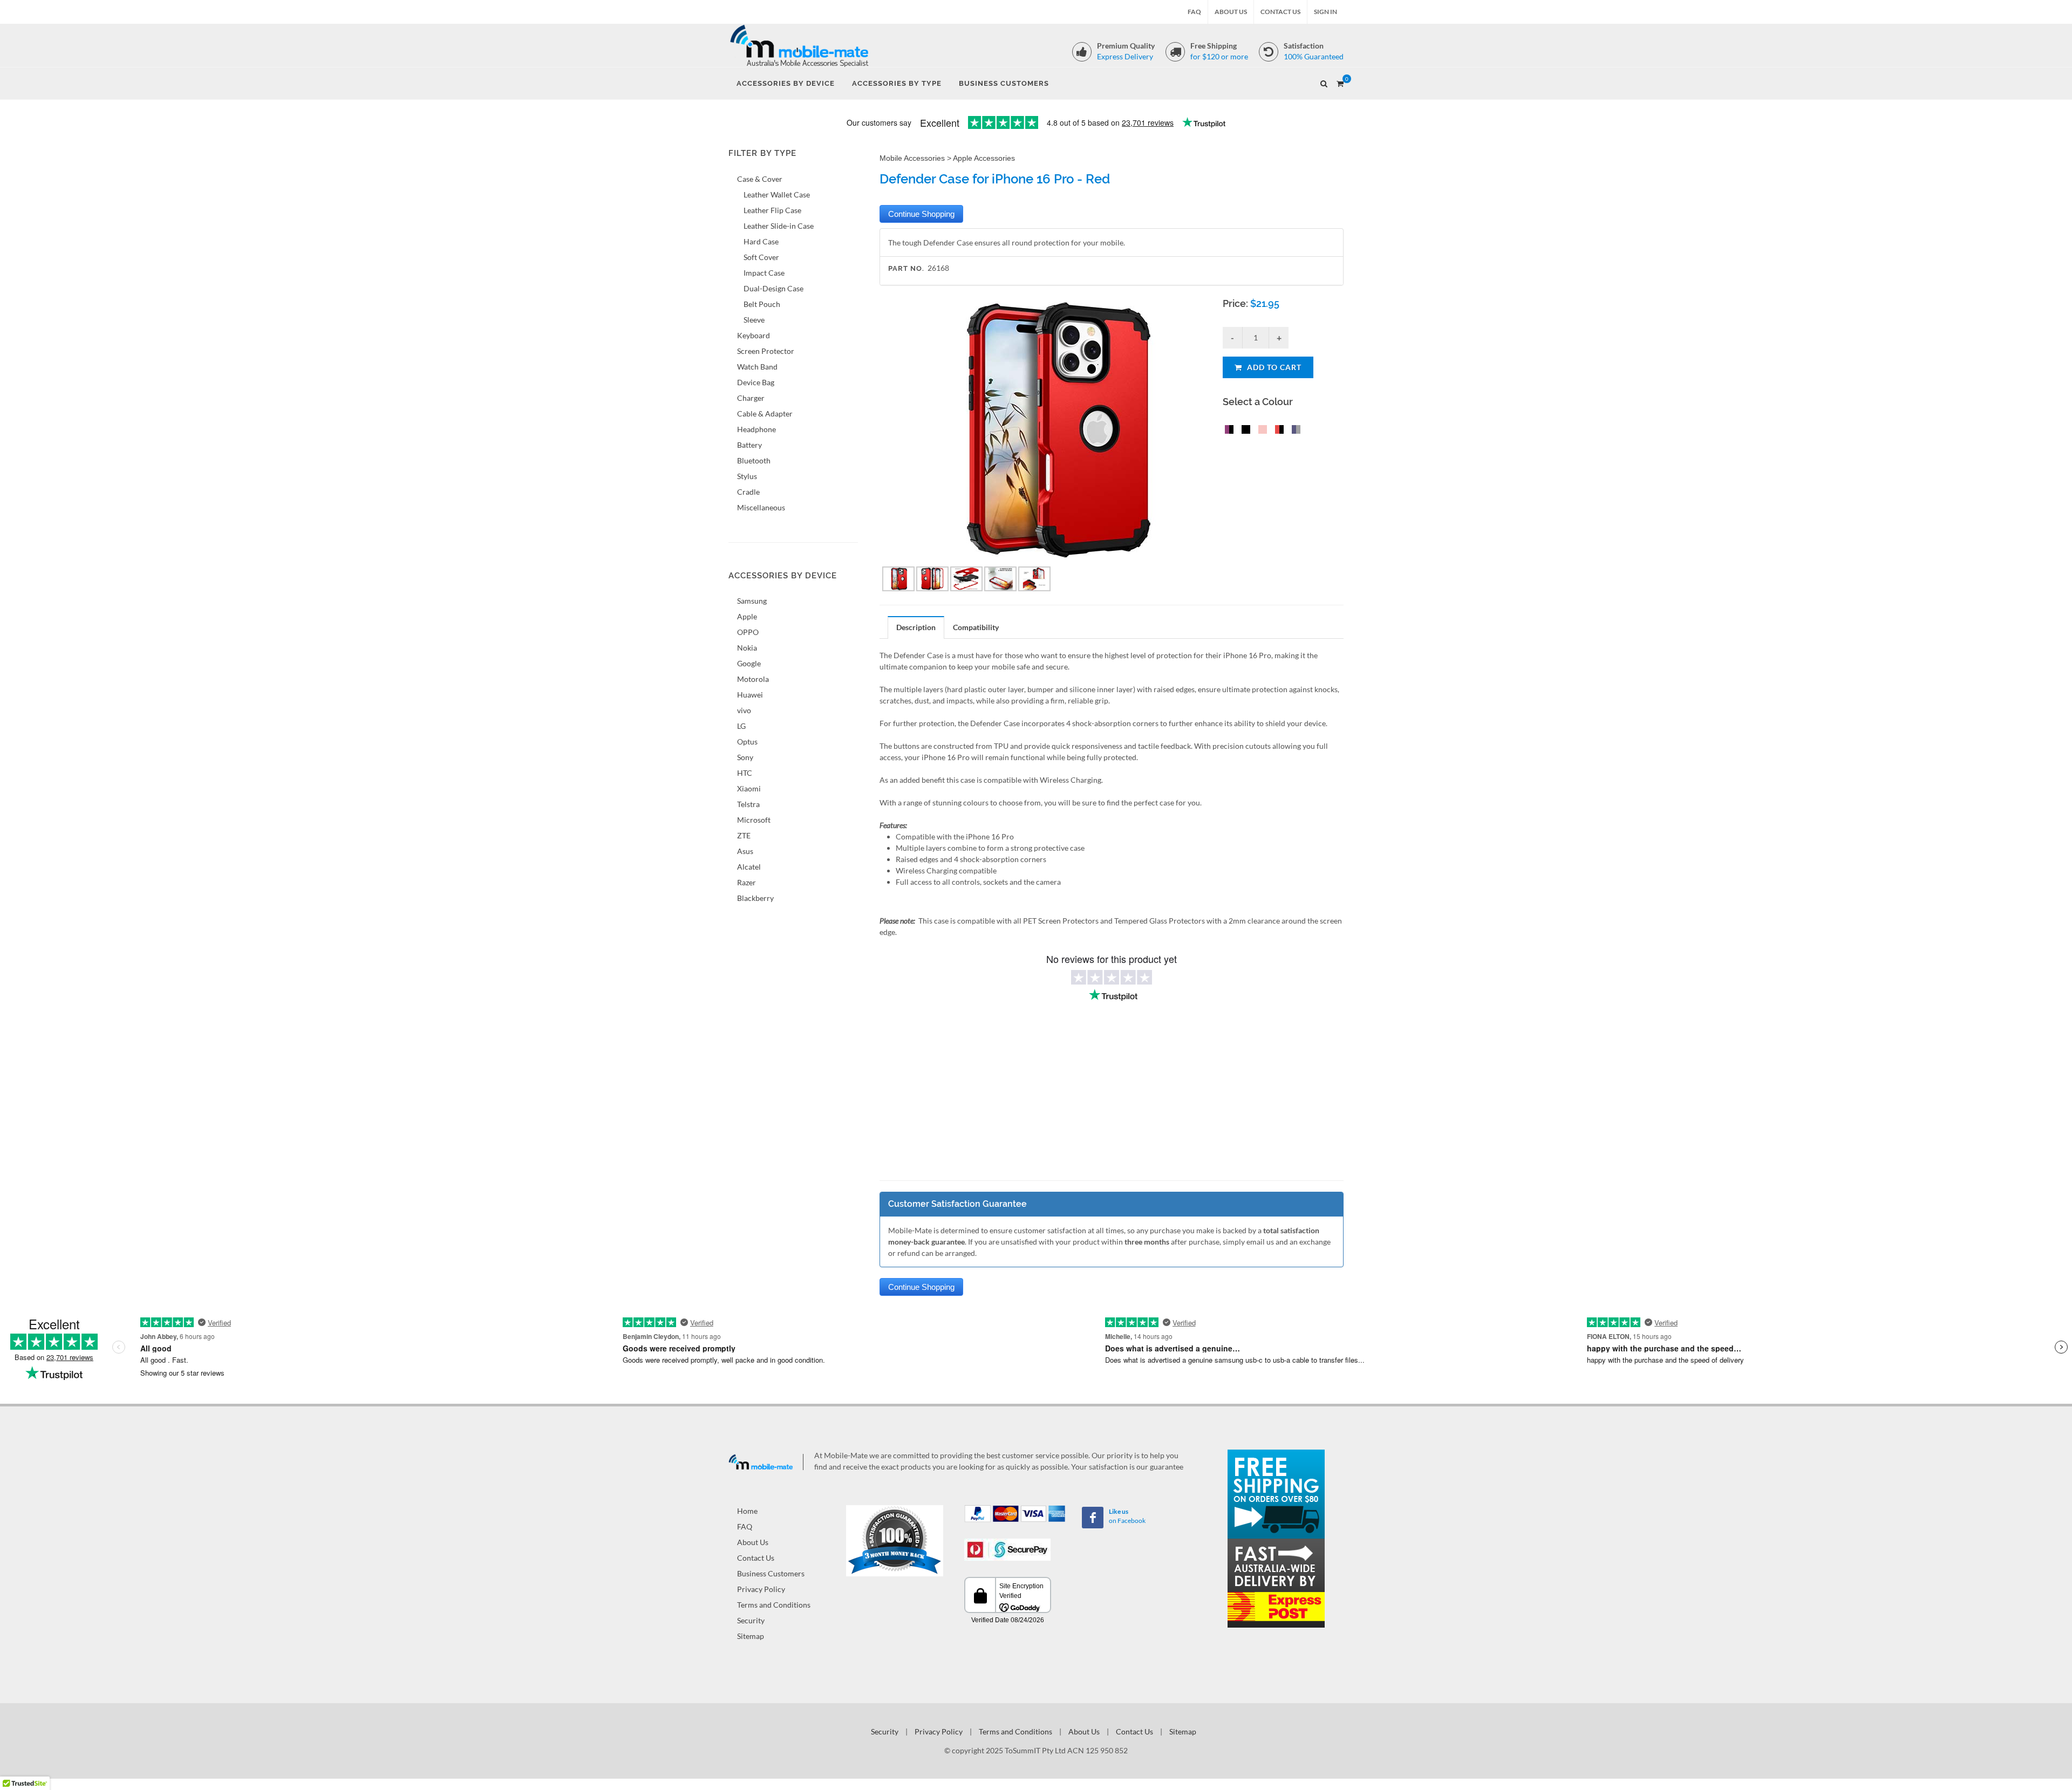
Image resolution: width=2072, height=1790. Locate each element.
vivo (744, 710)
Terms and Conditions (774, 1605)
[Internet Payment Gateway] (1007, 1549)
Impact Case (764, 273)
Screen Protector (766, 351)
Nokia (747, 648)
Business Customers (771, 1573)
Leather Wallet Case (777, 194)
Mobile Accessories (912, 158)
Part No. (906, 268)
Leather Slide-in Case (779, 226)
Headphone (756, 429)
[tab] (916, 627)
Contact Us (1280, 12)
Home (747, 1511)
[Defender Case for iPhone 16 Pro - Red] (1277, 431)
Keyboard (754, 335)
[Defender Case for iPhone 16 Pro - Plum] (1227, 431)
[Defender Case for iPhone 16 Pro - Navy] (1294, 431)
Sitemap (751, 1636)
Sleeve (754, 320)
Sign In (1325, 12)
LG (741, 726)
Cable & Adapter (765, 414)
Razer (747, 882)
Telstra (748, 804)
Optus (747, 742)
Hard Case (761, 241)
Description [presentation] (916, 627)
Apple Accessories (984, 158)
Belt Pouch (762, 304)
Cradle (748, 492)
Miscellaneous (761, 507)
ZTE (744, 835)
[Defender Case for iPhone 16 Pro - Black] (1244, 431)
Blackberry (755, 898)
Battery (749, 445)
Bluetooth (754, 460)
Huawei (750, 695)
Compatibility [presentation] (976, 627)
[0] (1340, 82)
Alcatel (749, 867)
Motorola (753, 679)
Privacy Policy (761, 1589)
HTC (745, 773)
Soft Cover (761, 257)
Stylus (747, 476)
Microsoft (754, 820)
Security (751, 1620)
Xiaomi (749, 788)
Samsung (752, 601)
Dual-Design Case (773, 288)
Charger (751, 398)
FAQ (1194, 12)
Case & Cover (760, 179)
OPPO (748, 632)
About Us (1231, 12)
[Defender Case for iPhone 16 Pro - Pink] (1260, 431)
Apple (747, 616)
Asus (745, 851)
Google (749, 663)
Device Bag (756, 382)
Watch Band (757, 367)
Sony (745, 757)
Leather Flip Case (772, 210)
